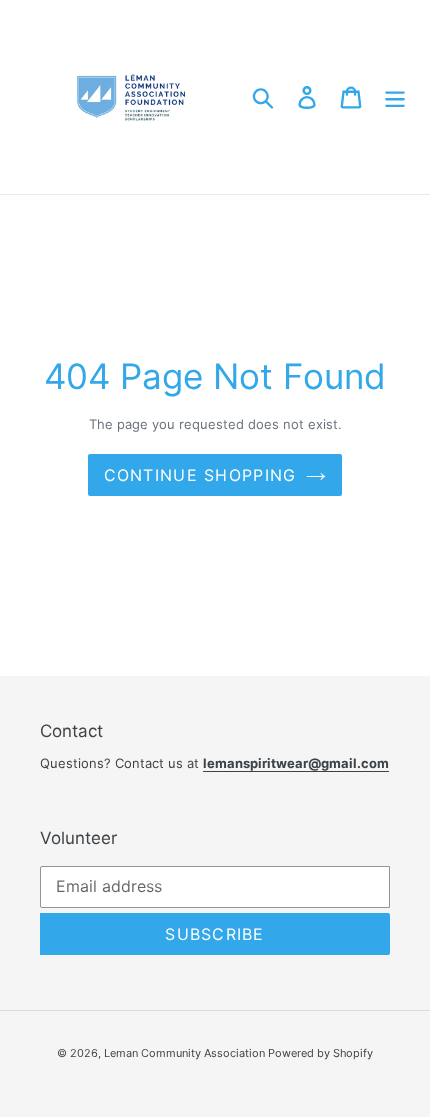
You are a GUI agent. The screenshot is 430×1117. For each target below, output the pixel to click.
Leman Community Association (186, 1053)
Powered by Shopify (320, 1053)
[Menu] (395, 97)
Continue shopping (200, 475)
